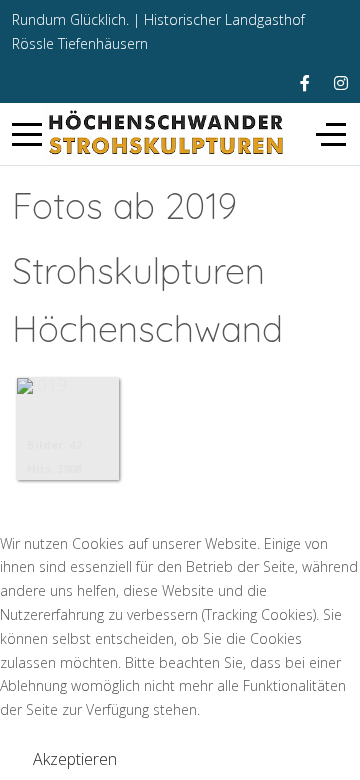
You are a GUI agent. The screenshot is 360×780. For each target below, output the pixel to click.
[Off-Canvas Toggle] (331, 134)
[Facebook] (305, 83)
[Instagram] (341, 83)
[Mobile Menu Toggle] (27, 134)
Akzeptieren (75, 759)
